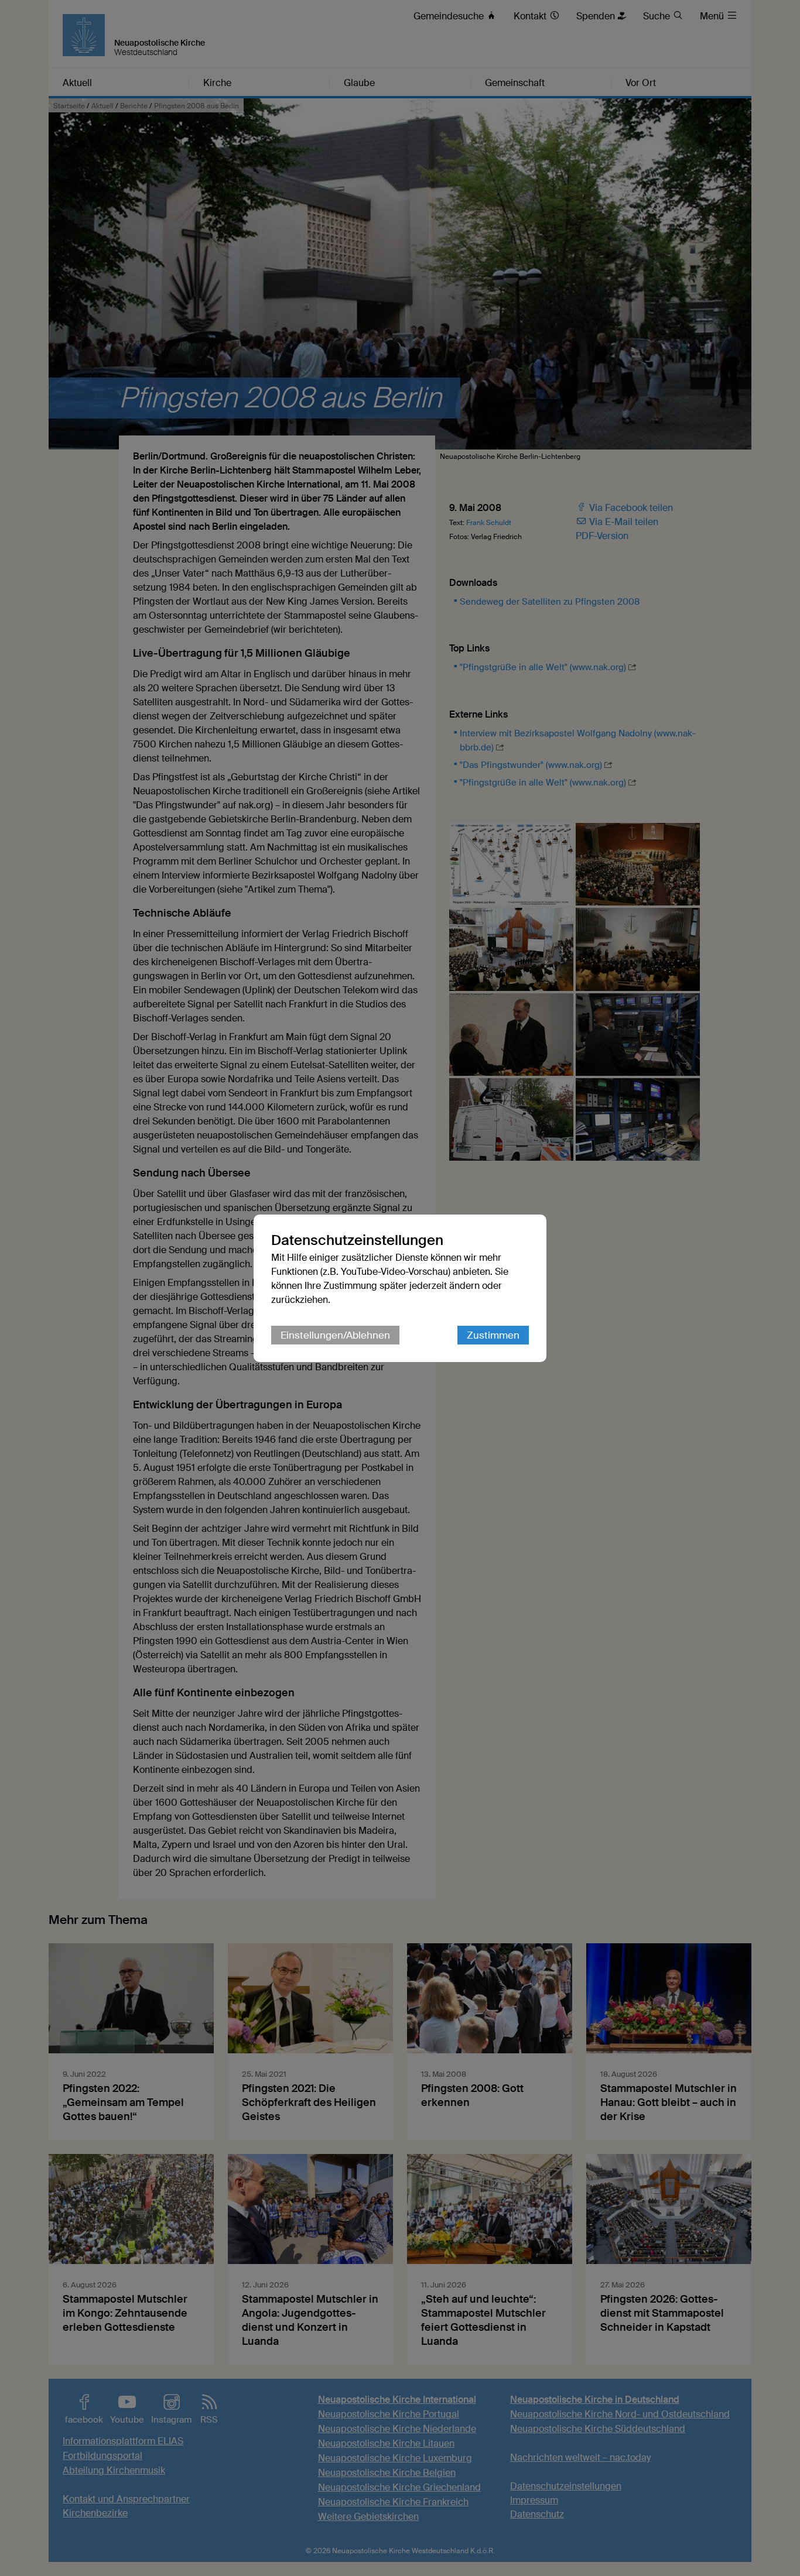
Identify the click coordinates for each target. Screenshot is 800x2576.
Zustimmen (493, 1335)
